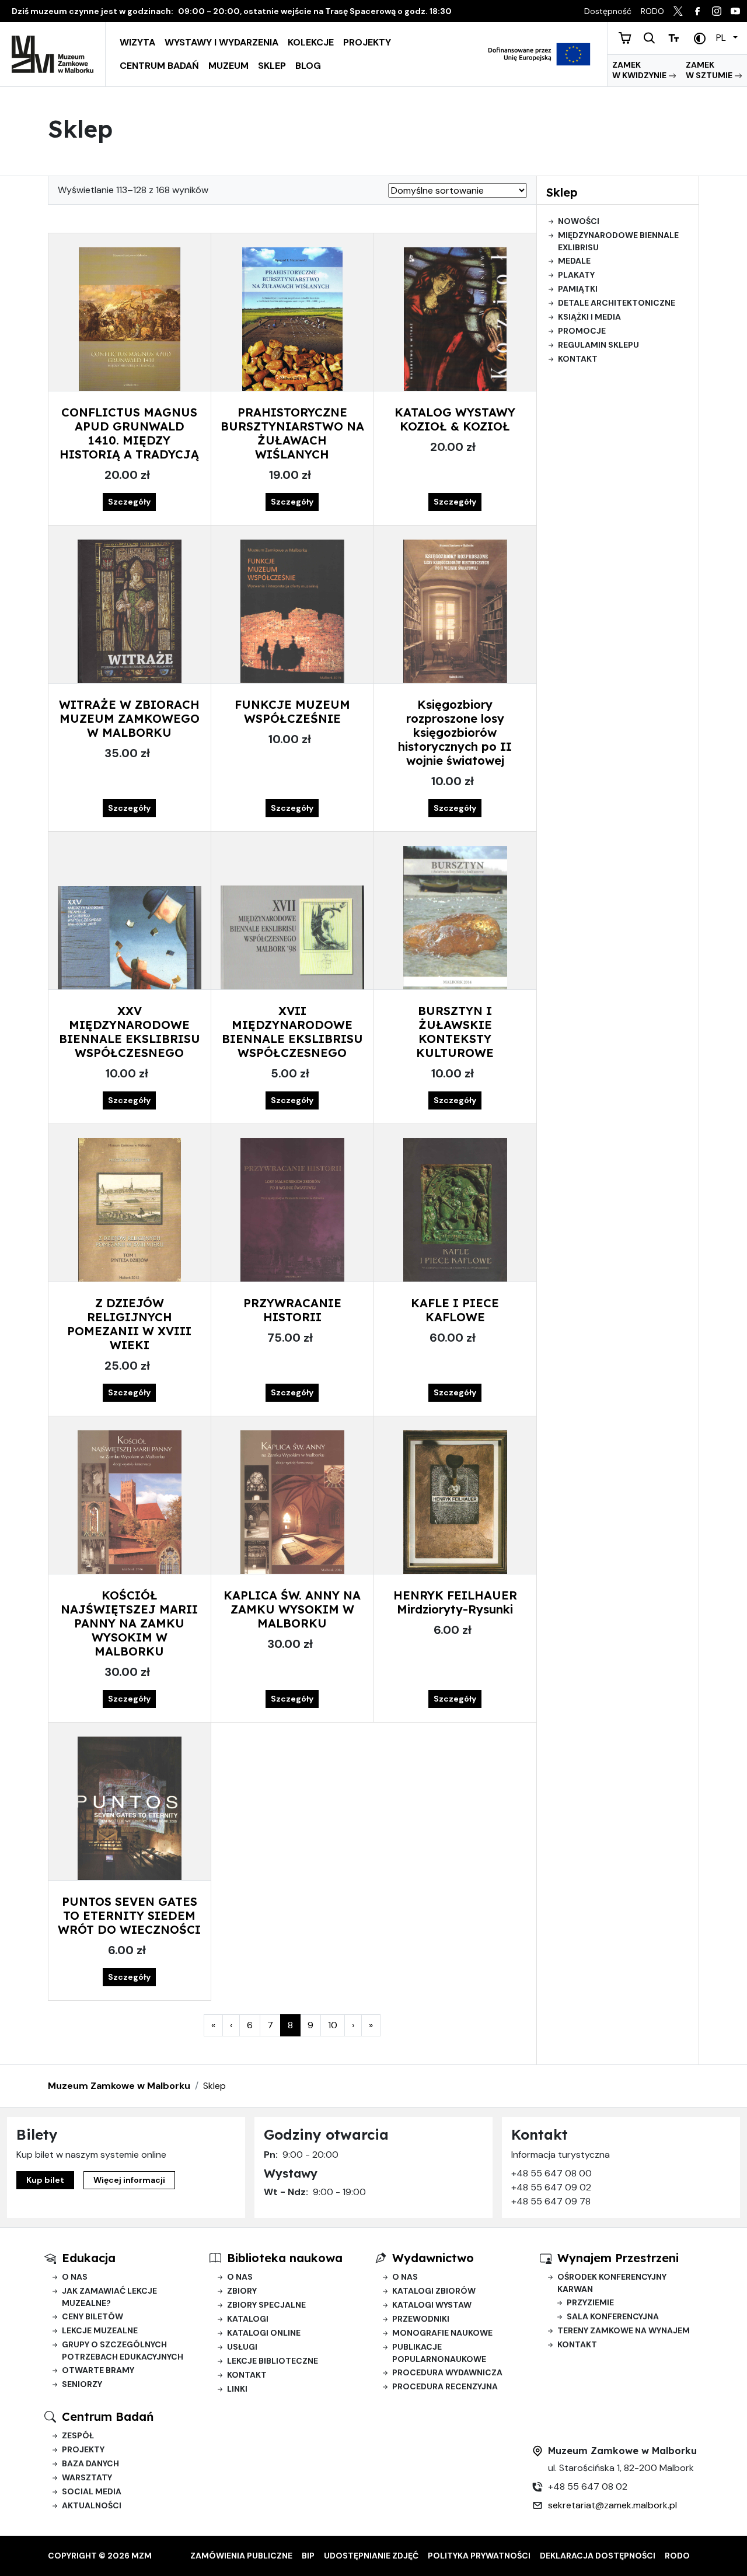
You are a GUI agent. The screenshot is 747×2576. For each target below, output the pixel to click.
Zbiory (242, 2291)
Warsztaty (87, 2477)
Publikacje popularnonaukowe (439, 2353)
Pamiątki (578, 289)
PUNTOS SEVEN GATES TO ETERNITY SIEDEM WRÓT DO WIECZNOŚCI (129, 1915)
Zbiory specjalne (266, 2305)
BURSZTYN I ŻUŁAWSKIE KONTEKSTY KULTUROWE (455, 1032)
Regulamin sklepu (598, 345)
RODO (677, 2556)
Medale (574, 261)
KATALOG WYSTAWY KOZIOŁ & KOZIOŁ (455, 419)
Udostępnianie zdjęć (371, 2556)
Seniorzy (82, 2384)
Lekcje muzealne (100, 2330)
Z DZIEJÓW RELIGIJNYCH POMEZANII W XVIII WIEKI (129, 1324)
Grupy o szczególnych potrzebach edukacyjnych (123, 2351)
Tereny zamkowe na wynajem (624, 2330)
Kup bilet (45, 2180)
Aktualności (92, 2505)
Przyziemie (590, 2302)
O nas (75, 2277)
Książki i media (589, 317)
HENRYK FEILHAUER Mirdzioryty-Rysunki (455, 1602)
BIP (308, 2556)
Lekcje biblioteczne (273, 2361)
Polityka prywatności (479, 2556)
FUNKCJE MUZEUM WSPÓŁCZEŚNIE (292, 711)
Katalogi (248, 2319)
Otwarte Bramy (98, 2370)
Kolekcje (311, 42)
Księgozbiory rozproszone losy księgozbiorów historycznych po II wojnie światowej (455, 732)
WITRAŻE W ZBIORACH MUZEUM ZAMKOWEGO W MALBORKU (129, 718)
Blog (308, 66)
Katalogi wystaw (432, 2305)
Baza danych (90, 2463)
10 (336, 2025)
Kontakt (578, 359)
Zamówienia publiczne (241, 2556)
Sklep (272, 66)
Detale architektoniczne (617, 303)
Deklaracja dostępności (598, 2556)
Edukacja (89, 2258)
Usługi (242, 2347)
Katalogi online (264, 2333)
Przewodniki (421, 2319)
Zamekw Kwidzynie (640, 70)
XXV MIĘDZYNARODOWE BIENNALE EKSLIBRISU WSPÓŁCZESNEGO (130, 1032)
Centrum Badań (159, 66)
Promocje (582, 331)
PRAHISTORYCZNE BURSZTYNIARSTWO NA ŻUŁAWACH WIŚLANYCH (292, 433)
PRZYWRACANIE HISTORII (292, 1310)
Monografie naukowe (442, 2333)
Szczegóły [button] (129, 502)
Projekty (367, 42)
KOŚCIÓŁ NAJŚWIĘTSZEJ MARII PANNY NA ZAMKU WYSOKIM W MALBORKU (129, 1623)
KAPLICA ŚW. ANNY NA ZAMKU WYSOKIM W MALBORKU (292, 1609)
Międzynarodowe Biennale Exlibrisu (618, 241)
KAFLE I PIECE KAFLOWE (455, 1310)
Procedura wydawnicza (447, 2372)
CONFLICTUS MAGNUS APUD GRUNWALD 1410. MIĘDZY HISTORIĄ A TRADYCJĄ (129, 433)
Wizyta (137, 42)
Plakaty (576, 275)
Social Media (92, 2491)
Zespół (78, 2435)
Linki (237, 2389)
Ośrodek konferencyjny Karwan (612, 2283)
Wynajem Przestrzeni (618, 2258)
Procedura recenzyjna (445, 2386)
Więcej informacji (129, 2180)
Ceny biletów (92, 2316)
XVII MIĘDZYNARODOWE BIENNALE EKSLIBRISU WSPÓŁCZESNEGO (292, 1032)
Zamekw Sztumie (710, 70)
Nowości (579, 221)
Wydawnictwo (433, 2258)
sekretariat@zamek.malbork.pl (612, 2505)
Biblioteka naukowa (285, 2258)
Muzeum (228, 66)
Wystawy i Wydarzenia (221, 42)
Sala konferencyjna (613, 2316)
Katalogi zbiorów (434, 2291)
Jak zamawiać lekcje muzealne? (109, 2297)
